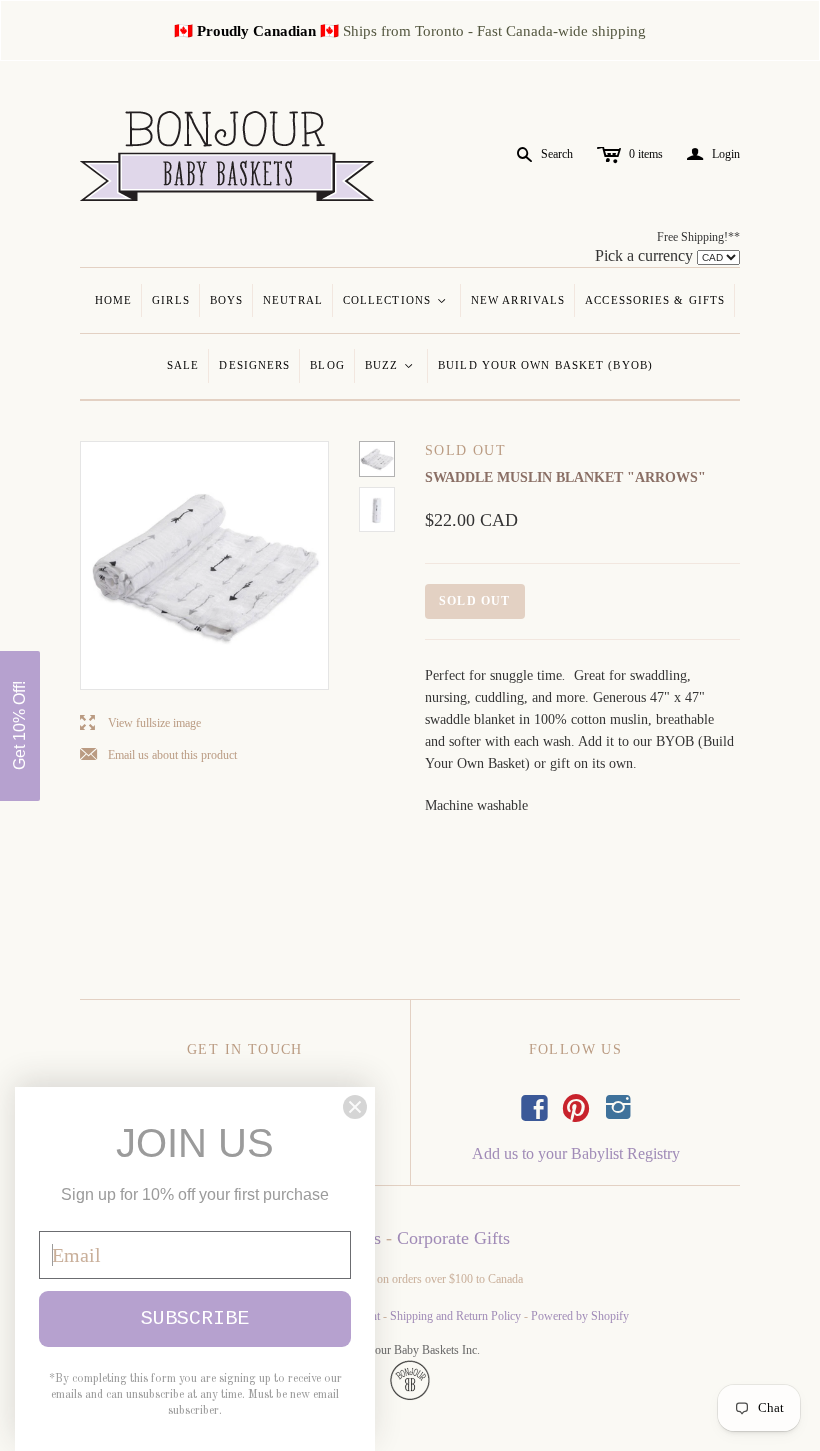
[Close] (355, 1107)
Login (713, 154)
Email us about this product (158, 755)
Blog (327, 365)
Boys (226, 300)
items (646, 154)
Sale (183, 365)
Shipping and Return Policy (455, 1316)
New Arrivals (518, 300)
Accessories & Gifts (655, 300)
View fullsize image (140, 723)
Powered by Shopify (580, 1316)
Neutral (293, 300)
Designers (254, 365)
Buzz (390, 365)
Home (113, 300)
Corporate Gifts (453, 1238)
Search (557, 154)
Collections (395, 300)
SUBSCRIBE (195, 1318)
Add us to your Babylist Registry (576, 1153)
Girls (171, 300)
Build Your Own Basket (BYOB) (545, 365)
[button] (20, 726)
